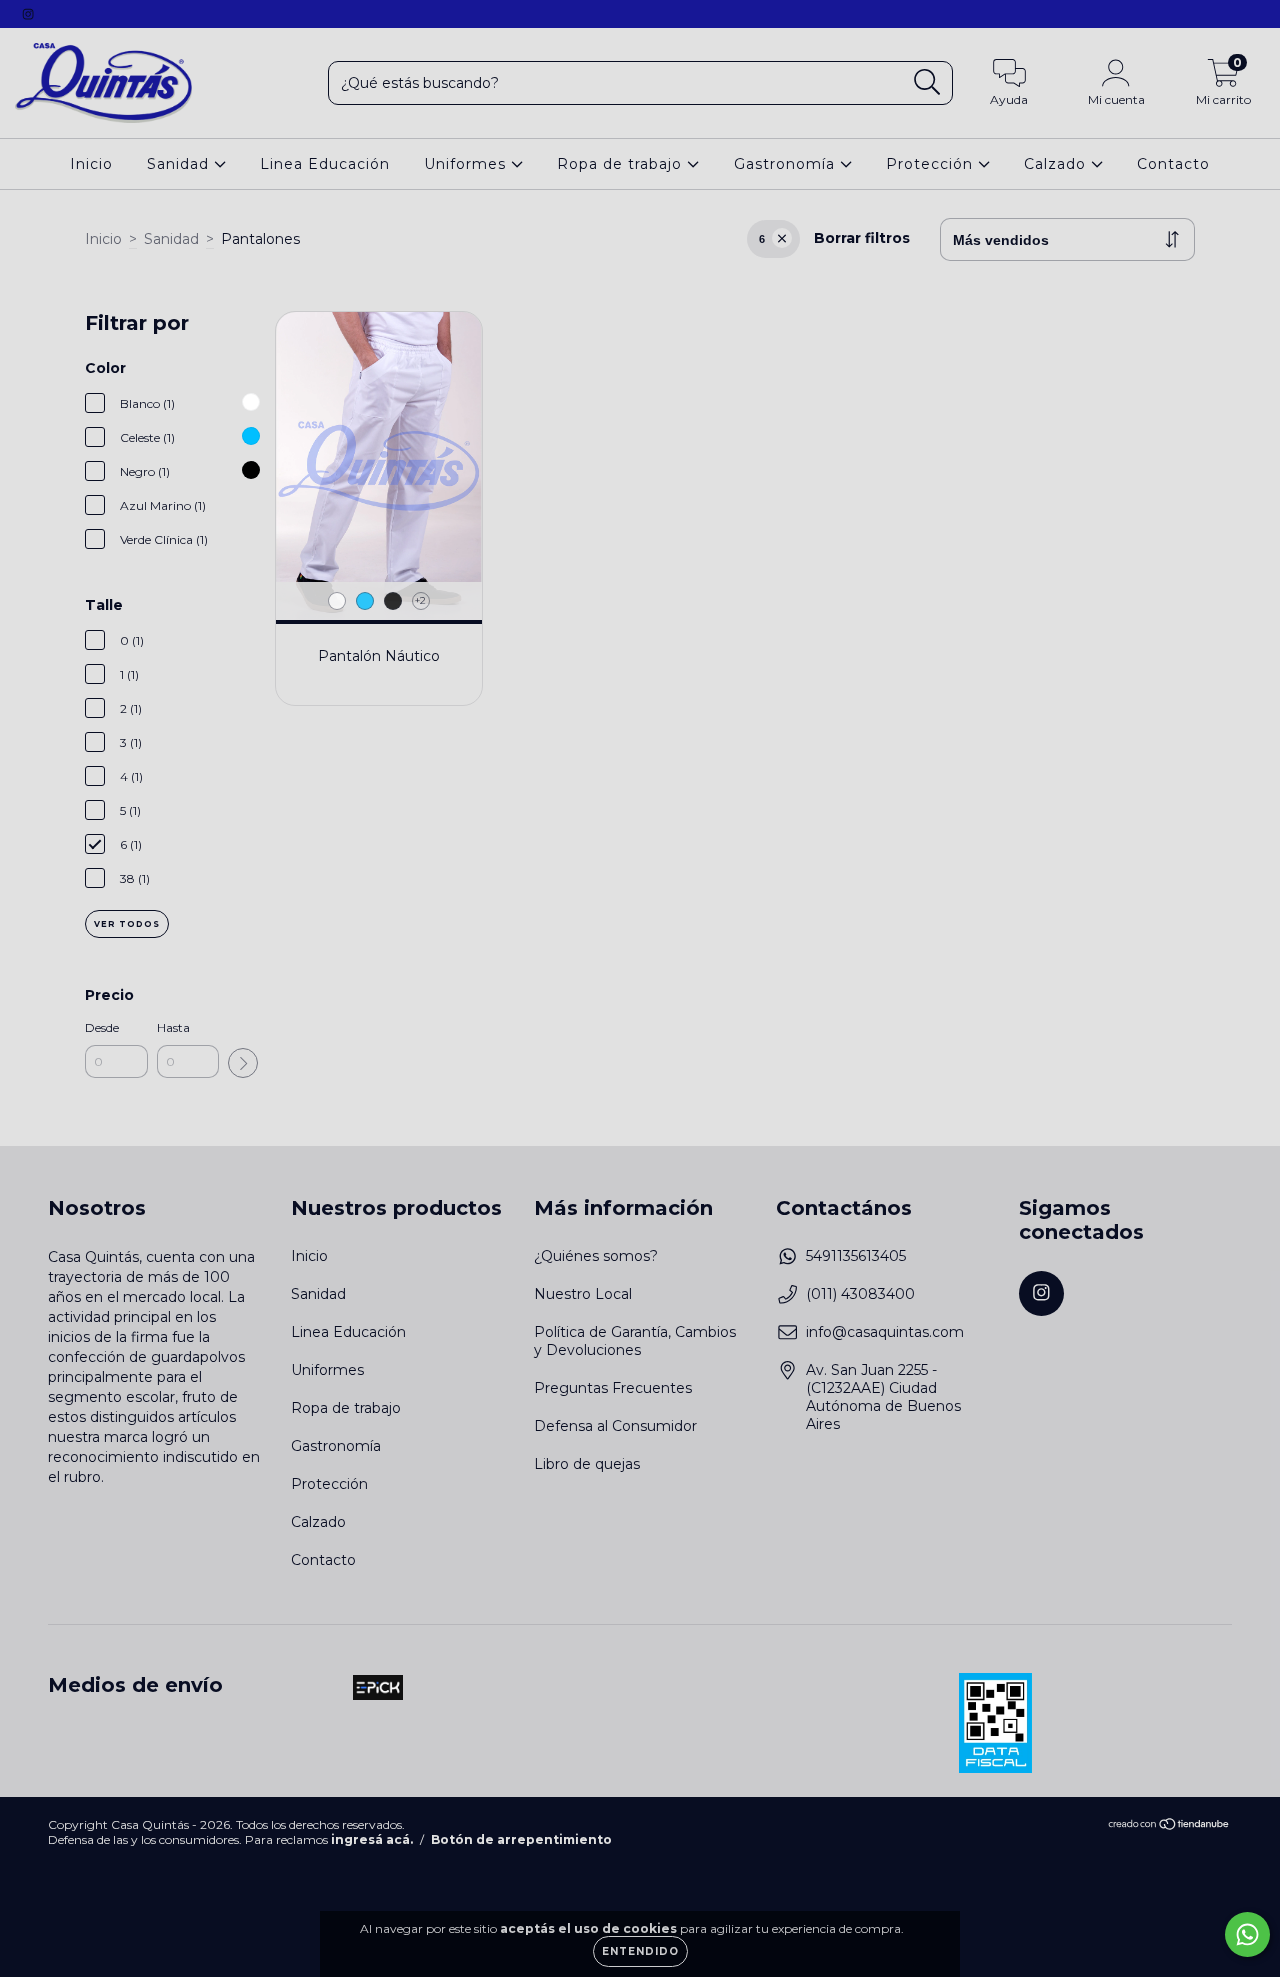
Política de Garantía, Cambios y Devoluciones (635, 1341)
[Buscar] (927, 82)
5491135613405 (856, 1256)
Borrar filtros (862, 238)
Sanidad (180, 164)
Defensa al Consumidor (615, 1426)
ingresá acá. (372, 1839)
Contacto (1173, 164)
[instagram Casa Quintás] (28, 14)
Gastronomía (787, 164)
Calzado (1057, 164)
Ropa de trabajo (622, 164)
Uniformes (467, 164)
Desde (102, 1027)
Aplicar (243, 1063)
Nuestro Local (583, 1294)
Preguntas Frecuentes (613, 1388)
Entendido (640, 1951)
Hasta (173, 1027)
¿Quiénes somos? (596, 1256)
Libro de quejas (587, 1464)
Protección (932, 164)
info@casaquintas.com (885, 1332)
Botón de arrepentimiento (521, 1839)
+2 (420, 600)
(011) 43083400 (860, 1294)
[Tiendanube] (1169, 1825)
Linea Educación (325, 164)
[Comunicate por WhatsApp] (1247, 1934)
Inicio (91, 164)
